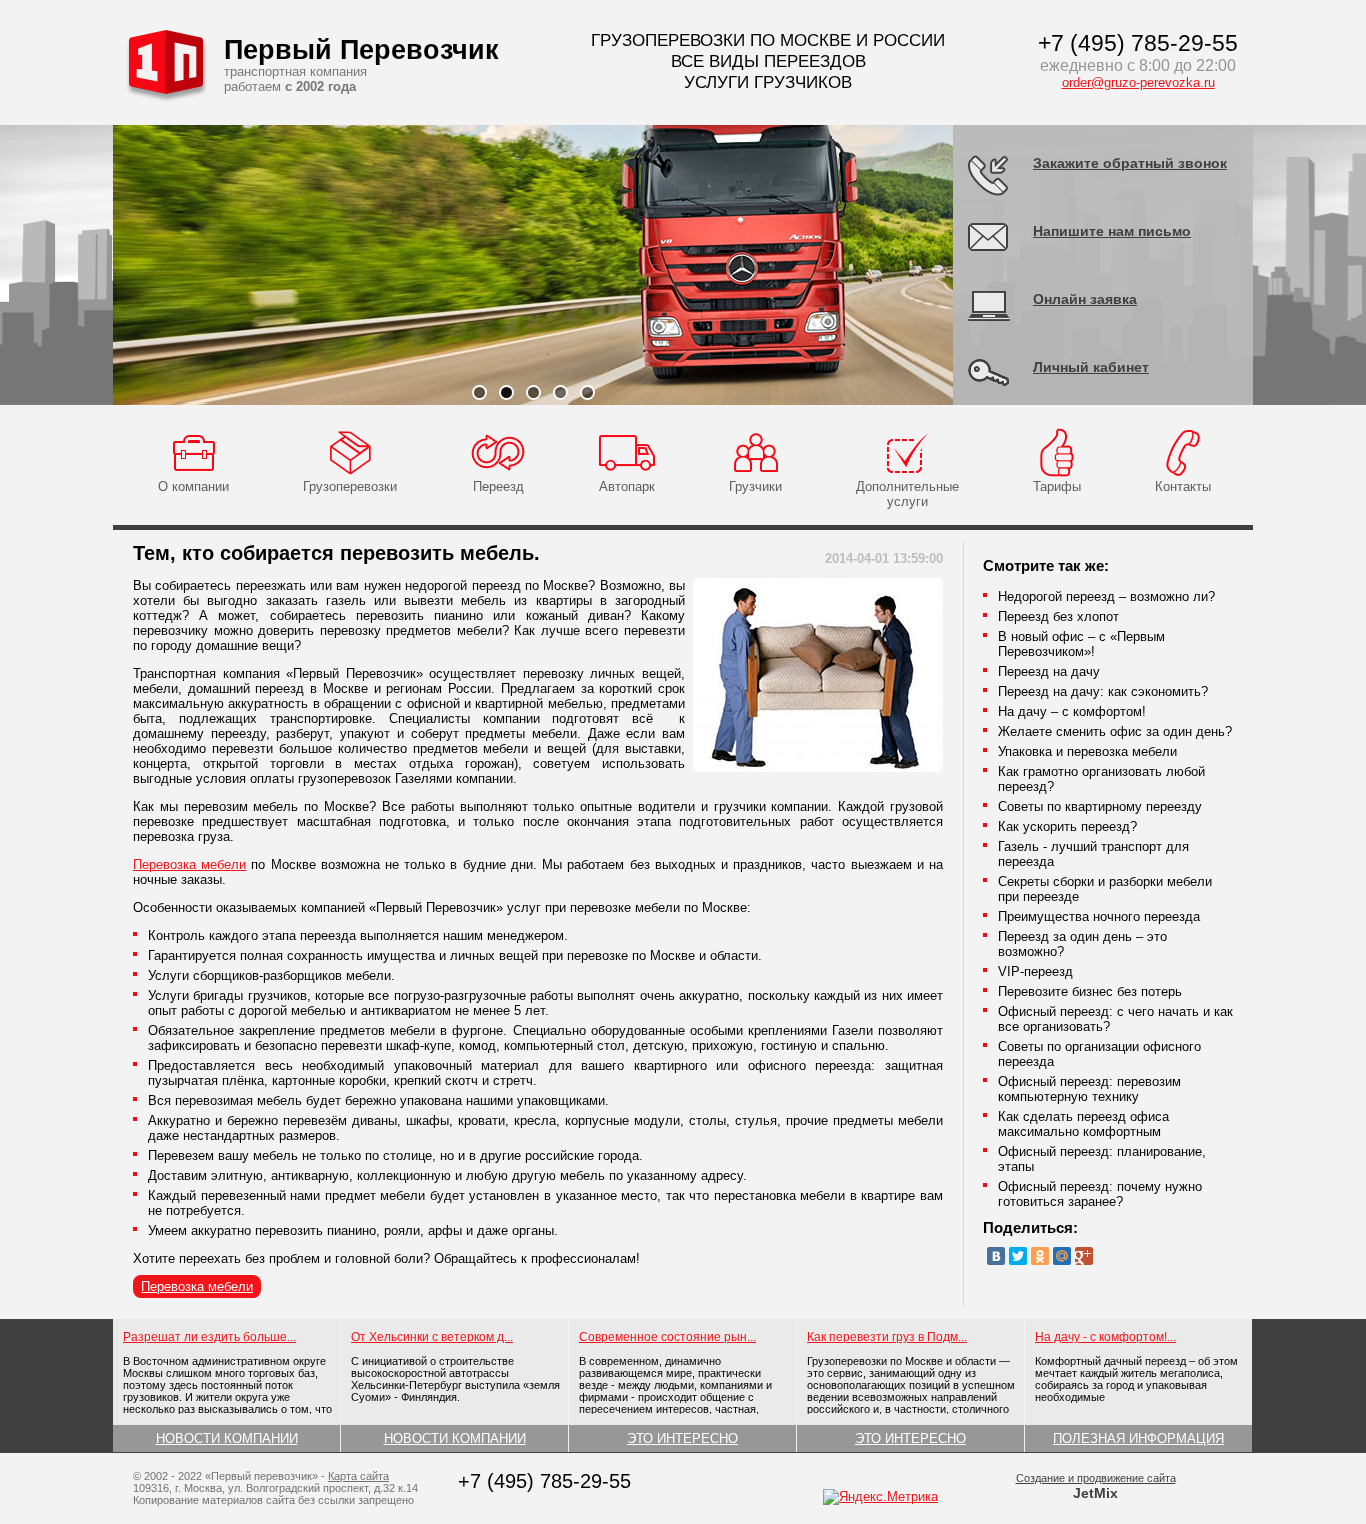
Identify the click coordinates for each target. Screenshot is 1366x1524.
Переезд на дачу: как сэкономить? (1103, 691)
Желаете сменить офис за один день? (1115, 731)
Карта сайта (358, 1476)
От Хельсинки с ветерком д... (432, 1337)
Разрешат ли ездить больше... (209, 1337)
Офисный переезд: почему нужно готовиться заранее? (1100, 1194)
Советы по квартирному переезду (1100, 806)
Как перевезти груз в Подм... (887, 1337)
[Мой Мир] (1062, 1256)
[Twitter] (1018, 1256)
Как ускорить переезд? (1067, 826)
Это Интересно (682, 1438)
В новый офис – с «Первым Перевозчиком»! (1081, 644)
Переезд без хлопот (1058, 616)
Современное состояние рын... (667, 1337)
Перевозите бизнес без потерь (1090, 991)
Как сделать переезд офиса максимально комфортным (1083, 1124)
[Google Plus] (1084, 1256)
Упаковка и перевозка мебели (1087, 751)
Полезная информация (1138, 1438)
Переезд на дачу (1049, 671)
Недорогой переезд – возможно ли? (1106, 596)
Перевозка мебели (189, 864)
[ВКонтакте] (996, 1256)
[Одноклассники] (1040, 1256)
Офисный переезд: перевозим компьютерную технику (1089, 1089)
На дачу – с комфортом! (1072, 711)
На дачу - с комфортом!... (1105, 1337)
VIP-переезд (1035, 971)
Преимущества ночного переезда (1099, 916)
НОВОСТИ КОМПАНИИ (227, 1438)
